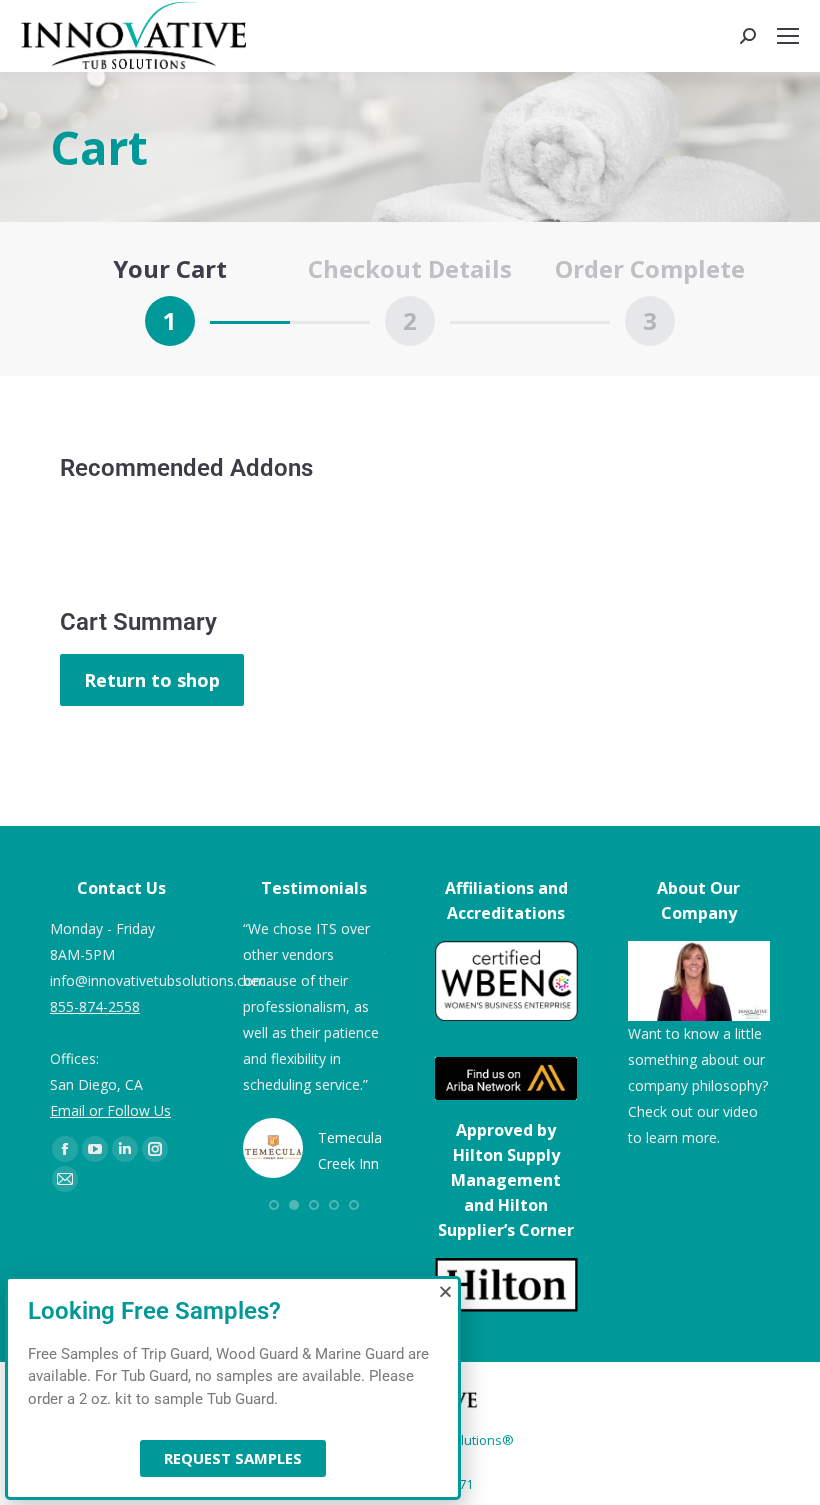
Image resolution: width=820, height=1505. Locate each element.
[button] (445, 1291)
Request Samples (233, 1458)
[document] (410, 752)
